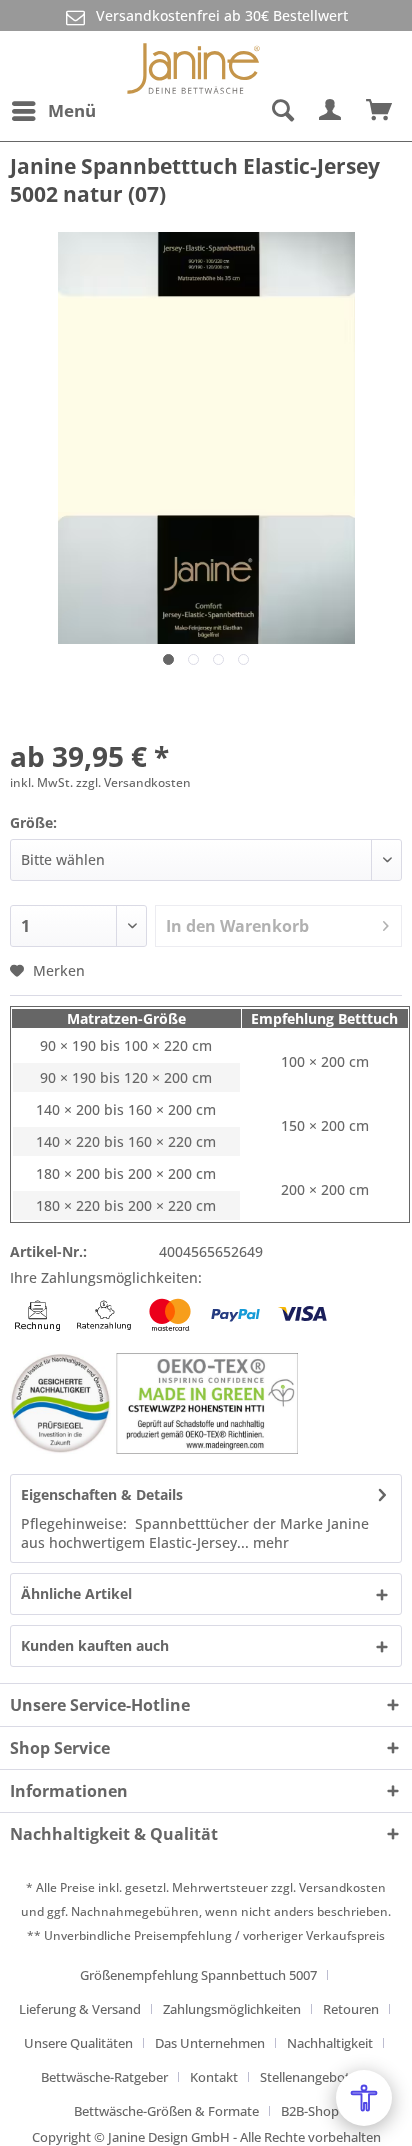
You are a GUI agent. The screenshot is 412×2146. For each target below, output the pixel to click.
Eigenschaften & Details (102, 1494)
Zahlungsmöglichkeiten (232, 2009)
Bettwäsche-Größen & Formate (166, 2111)
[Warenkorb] (380, 111)
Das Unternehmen (210, 2043)
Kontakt (214, 2077)
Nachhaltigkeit (330, 2043)
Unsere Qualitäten (78, 2043)
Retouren (351, 2009)
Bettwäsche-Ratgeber (104, 2077)
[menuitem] (53, 111)
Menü (72, 110)
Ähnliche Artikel (76, 1593)
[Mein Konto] (331, 111)
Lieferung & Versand (80, 2009)
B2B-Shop (310, 2111)
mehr (269, 1542)
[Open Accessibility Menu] (364, 2098)
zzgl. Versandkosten (133, 782)
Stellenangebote (308, 2077)
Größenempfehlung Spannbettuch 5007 (198, 1975)
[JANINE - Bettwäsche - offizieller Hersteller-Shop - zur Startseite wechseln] (193, 61)
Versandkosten (342, 1887)
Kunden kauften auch (95, 1645)
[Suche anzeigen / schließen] (282, 111)
